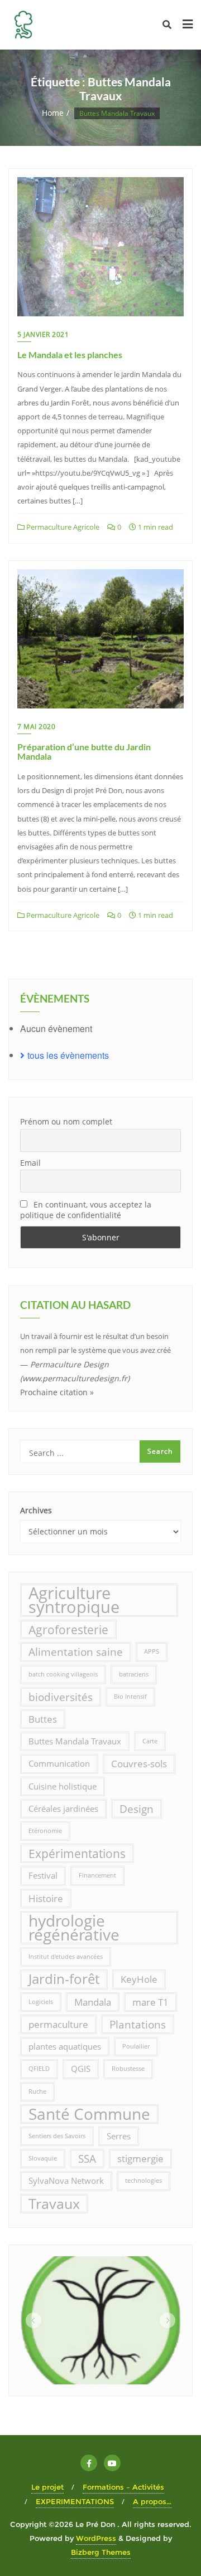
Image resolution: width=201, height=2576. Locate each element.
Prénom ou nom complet (66, 1121)
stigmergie (140, 2159)
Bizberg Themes (101, 2552)
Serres (119, 2136)
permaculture (58, 2024)
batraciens (134, 1674)
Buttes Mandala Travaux (75, 1741)
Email (30, 1163)
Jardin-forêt (64, 1979)
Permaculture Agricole (62, 527)
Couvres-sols (139, 1764)
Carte (150, 1741)
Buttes (43, 1719)
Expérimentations (77, 1853)
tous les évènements (68, 1055)
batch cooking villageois (63, 1674)
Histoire (46, 1898)
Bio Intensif (130, 1697)
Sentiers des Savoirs (57, 2136)
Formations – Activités (123, 2487)
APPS (152, 1651)
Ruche (37, 2091)
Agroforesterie (68, 1629)
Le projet (47, 2487)
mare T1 (150, 2002)
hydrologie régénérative (74, 1928)
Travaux (54, 2203)
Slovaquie (43, 2158)
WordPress (96, 2538)
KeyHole (139, 1979)
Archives (36, 1510)
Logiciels (41, 2002)
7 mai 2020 (36, 727)
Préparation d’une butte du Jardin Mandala (84, 752)
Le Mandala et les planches (70, 355)
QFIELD (39, 2069)
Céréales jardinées (63, 1808)
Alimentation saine (76, 1652)
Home (53, 113)
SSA (87, 2159)
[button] (33, 2320)
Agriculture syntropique (74, 1600)
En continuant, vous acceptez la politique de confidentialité (86, 1210)
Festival (43, 1875)
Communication (59, 1763)
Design (137, 1809)
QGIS (81, 2069)
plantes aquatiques (65, 2046)
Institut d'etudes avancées (66, 1957)
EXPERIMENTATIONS (75, 2501)
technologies (143, 2181)
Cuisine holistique (63, 1786)
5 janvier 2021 (43, 334)
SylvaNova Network (66, 2181)
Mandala (93, 2002)
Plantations (138, 2024)
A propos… (152, 2501)
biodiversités (61, 1697)
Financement (97, 1875)
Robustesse (128, 2069)
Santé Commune (89, 2114)
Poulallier (136, 2046)
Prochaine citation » (57, 1392)
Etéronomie (45, 1831)
